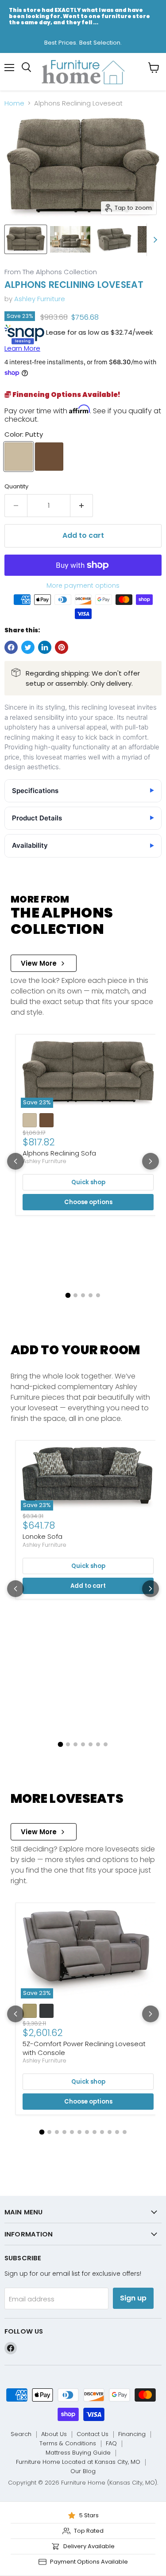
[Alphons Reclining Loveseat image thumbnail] (26, 239)
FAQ (111, 2443)
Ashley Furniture (40, 299)
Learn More (22, 348)
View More (39, 963)
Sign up (133, 2298)
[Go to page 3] (83, 1295)
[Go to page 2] (75, 1295)
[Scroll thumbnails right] (154, 240)
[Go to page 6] (98, 1744)
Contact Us (93, 2434)
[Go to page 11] (117, 2132)
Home (14, 103)
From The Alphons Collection (51, 272)
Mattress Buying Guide (78, 2453)
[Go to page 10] (110, 2132)
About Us (54, 2434)
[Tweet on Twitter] (28, 647)
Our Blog (83, 2471)
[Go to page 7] (106, 1744)
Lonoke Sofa (42, 1536)
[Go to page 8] (95, 2132)
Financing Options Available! (66, 395)
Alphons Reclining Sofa (59, 1153)
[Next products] (151, 1161)
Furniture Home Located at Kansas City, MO (78, 2462)
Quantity (16, 486)
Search (21, 2434)
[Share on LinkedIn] (45, 647)
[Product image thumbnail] (70, 239)
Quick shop (88, 1182)
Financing (132, 2434)
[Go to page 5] (98, 1295)
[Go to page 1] (68, 1296)
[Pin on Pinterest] (62, 647)
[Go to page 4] (91, 1295)
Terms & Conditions (68, 2443)
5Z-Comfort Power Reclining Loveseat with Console (84, 2048)
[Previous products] (15, 1161)
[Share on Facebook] (11, 647)
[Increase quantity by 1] (82, 506)
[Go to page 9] (102, 2132)
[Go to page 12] (125, 2132)
